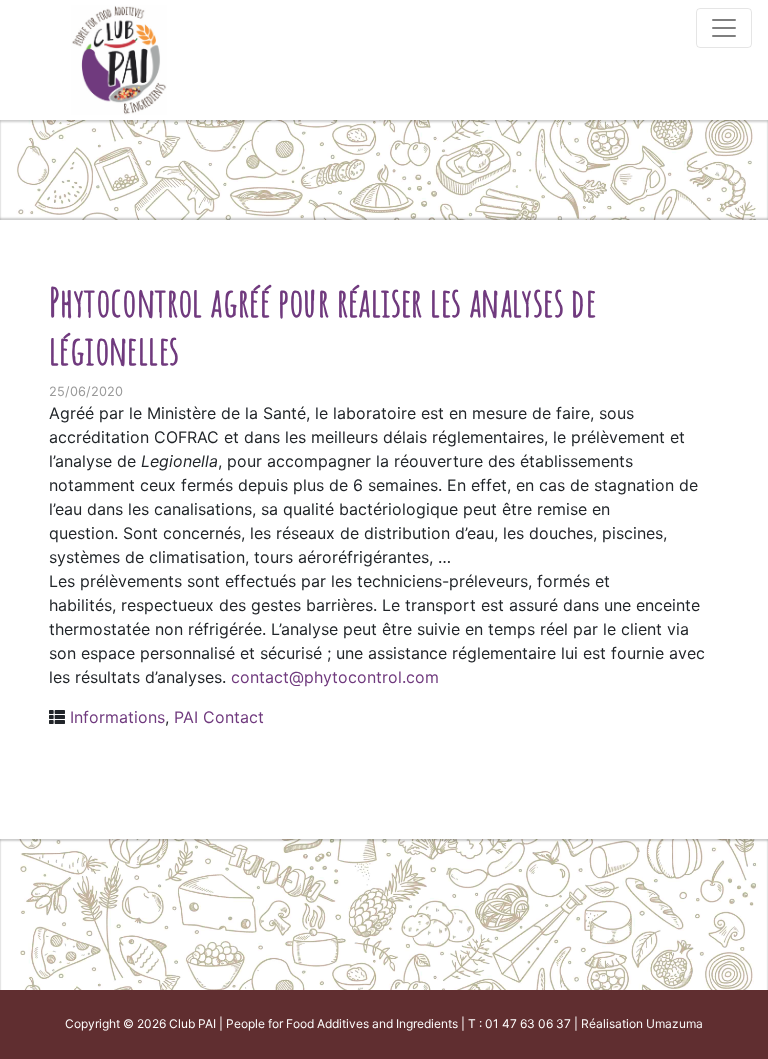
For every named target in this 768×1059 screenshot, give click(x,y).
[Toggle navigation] (724, 28)
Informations (117, 717)
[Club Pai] (119, 57)
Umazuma (674, 1023)
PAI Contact (219, 717)
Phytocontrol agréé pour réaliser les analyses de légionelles (322, 325)
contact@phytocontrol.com (335, 677)
